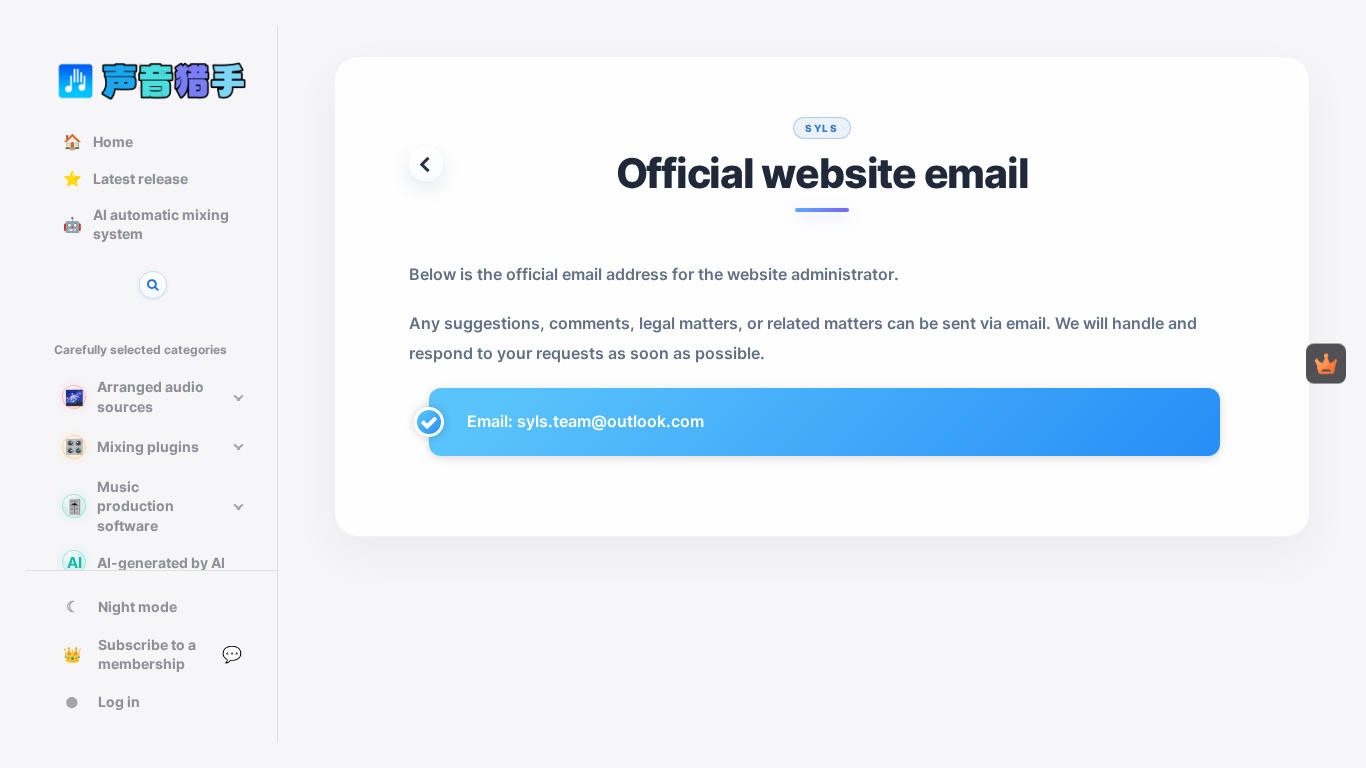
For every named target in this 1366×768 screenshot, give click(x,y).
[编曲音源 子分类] (238, 397)
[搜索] (153, 285)
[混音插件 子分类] (238, 447)
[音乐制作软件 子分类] (238, 506)
